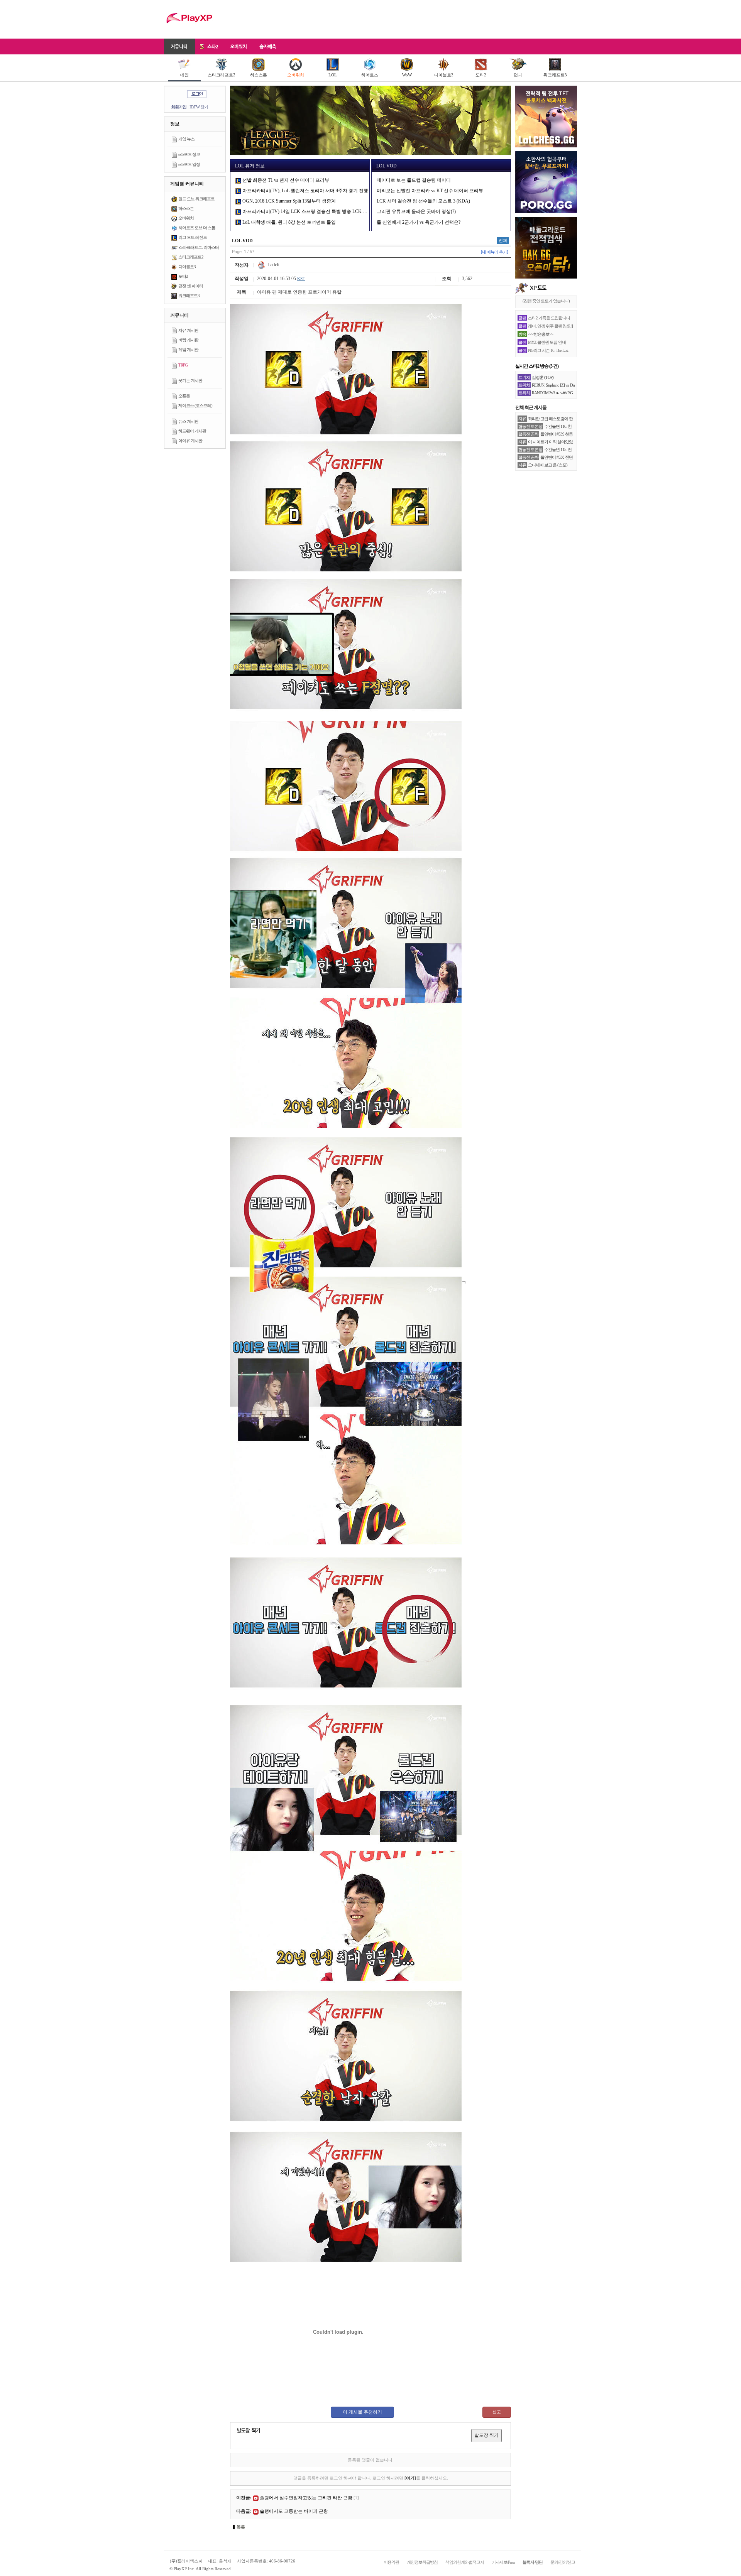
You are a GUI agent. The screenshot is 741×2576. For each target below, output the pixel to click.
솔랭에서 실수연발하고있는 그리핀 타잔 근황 (306, 2498)
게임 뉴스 (186, 139)
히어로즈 (370, 75)
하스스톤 (259, 75)
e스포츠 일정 (189, 164)
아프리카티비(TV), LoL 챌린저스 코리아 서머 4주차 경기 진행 (305, 191)
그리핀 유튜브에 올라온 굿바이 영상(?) (416, 211)
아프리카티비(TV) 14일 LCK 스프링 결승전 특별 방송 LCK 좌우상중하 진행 (319, 211)
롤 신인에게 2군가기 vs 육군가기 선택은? (419, 222)
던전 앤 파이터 (191, 286)
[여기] (410, 2478)
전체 (503, 240)
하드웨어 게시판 (192, 431)
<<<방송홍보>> (541, 334)
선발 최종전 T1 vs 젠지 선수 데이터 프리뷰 (285, 180)
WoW (407, 75)
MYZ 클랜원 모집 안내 (547, 342)
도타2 (481, 75)
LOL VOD (387, 166)
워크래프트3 (555, 75)
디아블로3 (444, 75)
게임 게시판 (188, 350)
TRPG (183, 365)
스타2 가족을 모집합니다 (549, 318)
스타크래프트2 (222, 75)
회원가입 (179, 107)
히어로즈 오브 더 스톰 (197, 228)
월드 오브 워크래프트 (196, 199)
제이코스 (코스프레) (195, 405)
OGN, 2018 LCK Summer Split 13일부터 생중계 (288, 201)
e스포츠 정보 (189, 154)
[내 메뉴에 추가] (494, 252)
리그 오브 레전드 (193, 237)
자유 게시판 (188, 330)
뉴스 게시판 (188, 421)
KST (301, 279)
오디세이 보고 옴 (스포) (548, 465)
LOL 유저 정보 (250, 166)
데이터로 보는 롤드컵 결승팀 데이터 (414, 180)
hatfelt (273, 265)
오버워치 (296, 75)
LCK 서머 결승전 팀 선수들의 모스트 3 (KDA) (423, 201)
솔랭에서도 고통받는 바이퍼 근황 (294, 2511)
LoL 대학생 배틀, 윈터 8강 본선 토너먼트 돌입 (288, 222)
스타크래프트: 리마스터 (199, 247)
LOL (333, 75)
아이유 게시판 (190, 441)
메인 (184, 75)
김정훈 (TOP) (543, 377)
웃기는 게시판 (190, 380)
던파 (518, 75)
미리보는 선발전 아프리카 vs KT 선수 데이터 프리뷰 (430, 191)
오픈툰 (184, 396)
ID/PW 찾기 (199, 107)
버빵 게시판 (188, 340)
